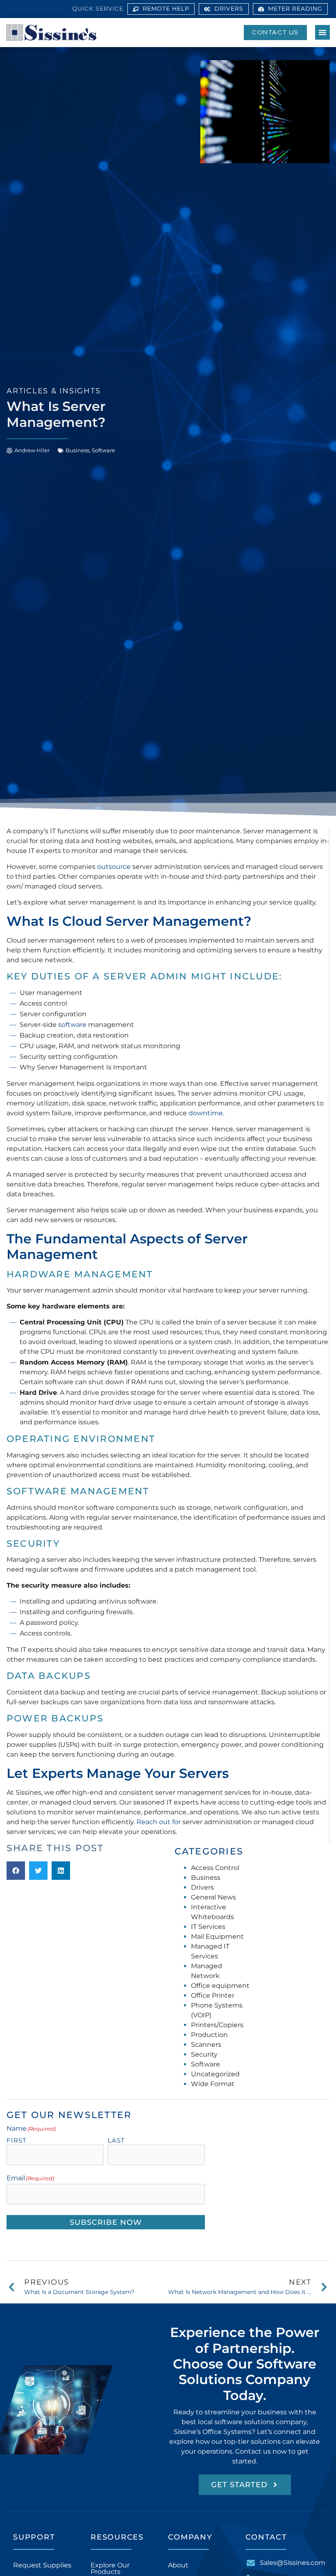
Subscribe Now (106, 2222)
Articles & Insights (53, 391)
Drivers (202, 1887)
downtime (206, 1113)
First (17, 2140)
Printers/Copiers (217, 2025)
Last (116, 2140)
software (72, 1025)
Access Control (215, 1868)
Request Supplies (42, 2565)
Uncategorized (215, 2074)
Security (204, 2054)
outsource (114, 867)
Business (77, 450)
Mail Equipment (217, 1937)
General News (213, 1897)
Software (103, 450)
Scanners (206, 2045)
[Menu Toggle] (322, 32)
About (178, 2565)
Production (209, 2035)
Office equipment (220, 1986)
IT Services (208, 1927)
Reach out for (159, 1822)
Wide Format (213, 2084)
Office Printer (213, 1995)
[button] (16, 1871)
